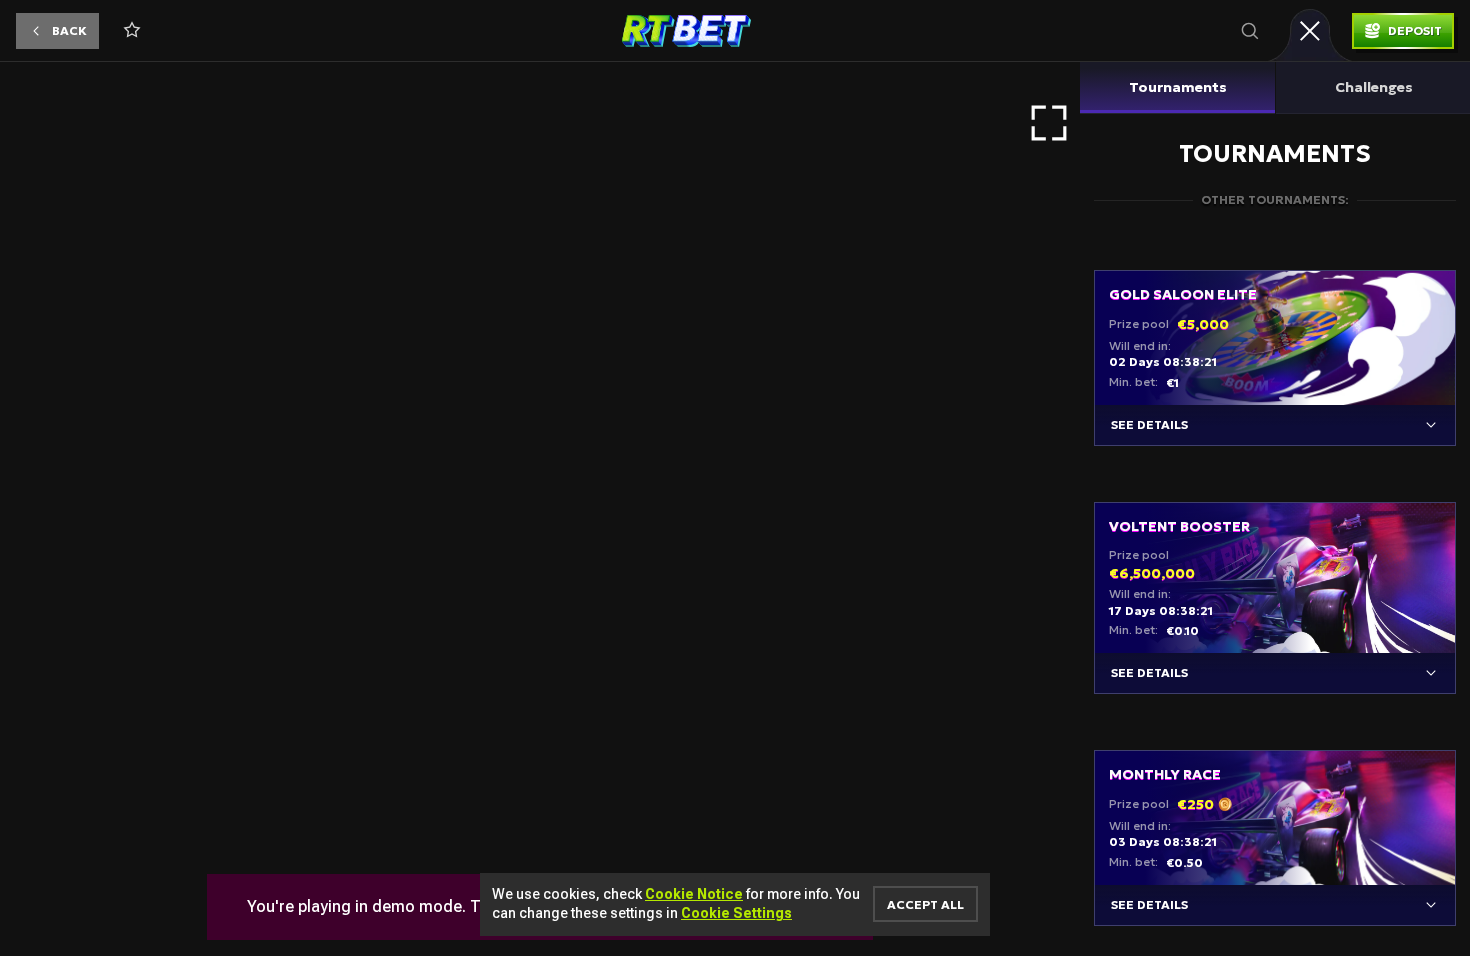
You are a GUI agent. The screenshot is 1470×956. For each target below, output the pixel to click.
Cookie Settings (736, 913)
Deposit (1415, 30)
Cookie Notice (694, 894)
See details (1149, 424)
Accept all (925, 904)
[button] (57, 31)
